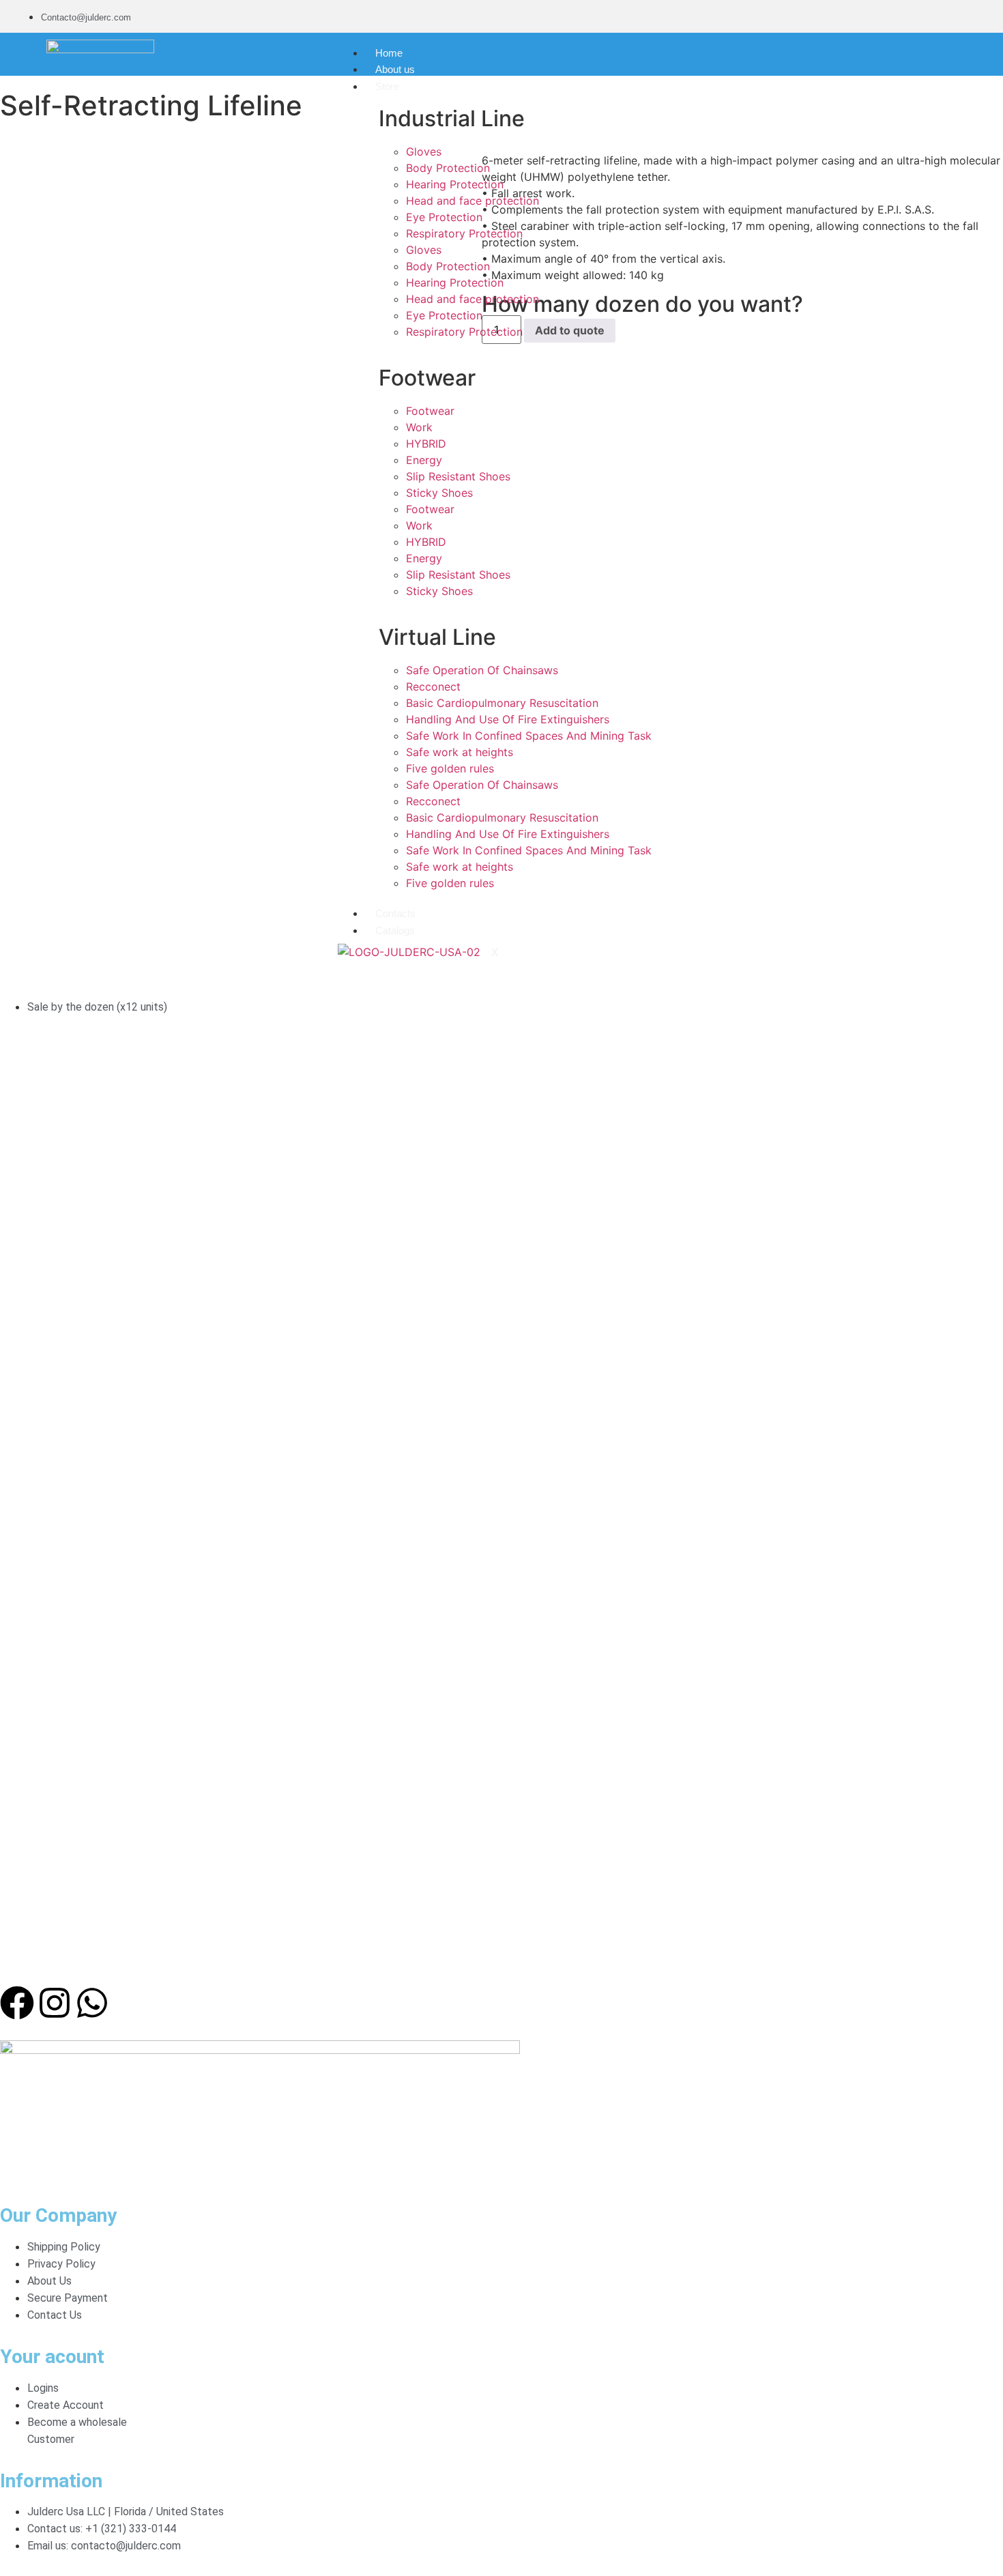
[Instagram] (55, 2003)
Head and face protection (473, 201)
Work (419, 427)
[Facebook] (17, 2003)
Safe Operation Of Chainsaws (482, 670)
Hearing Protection (455, 184)
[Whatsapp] (92, 2003)
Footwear (430, 411)
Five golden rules (450, 768)
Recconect (433, 686)
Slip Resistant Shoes (458, 476)
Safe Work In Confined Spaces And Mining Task (529, 736)
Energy (424, 460)
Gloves (424, 151)
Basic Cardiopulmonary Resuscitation (502, 703)
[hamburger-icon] (654, 50)
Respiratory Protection (464, 233)
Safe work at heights (460, 752)
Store (387, 86)
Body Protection (448, 168)
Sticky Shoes (439, 493)
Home (389, 53)
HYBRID (426, 444)
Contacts (395, 913)
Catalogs (395, 930)
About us (395, 69)
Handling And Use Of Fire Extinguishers (508, 719)
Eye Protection (444, 217)
